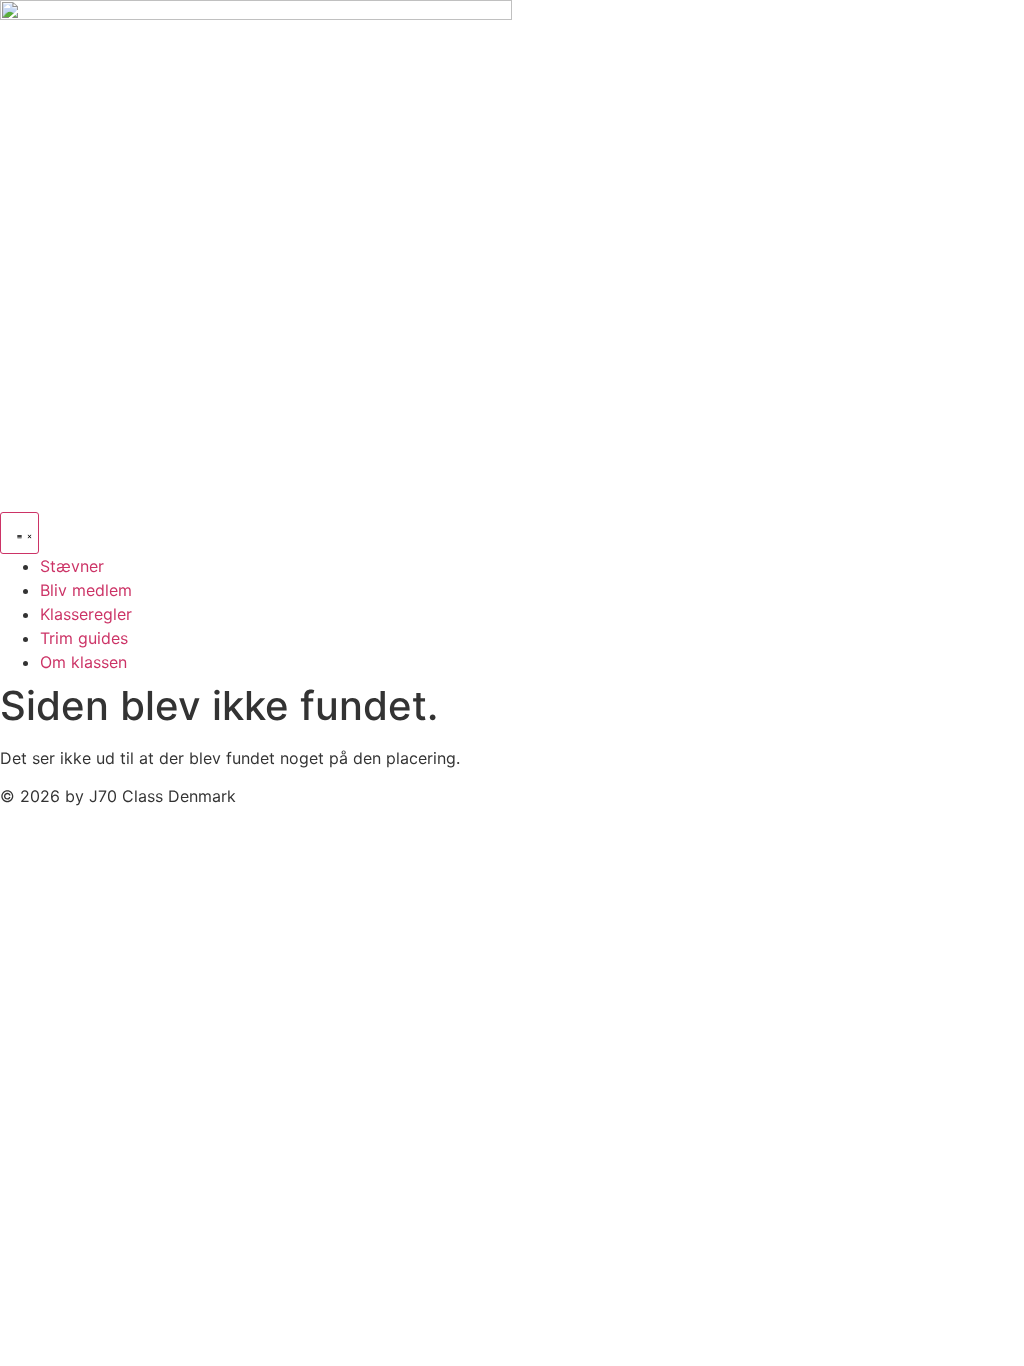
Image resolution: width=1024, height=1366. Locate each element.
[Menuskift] (19, 533)
